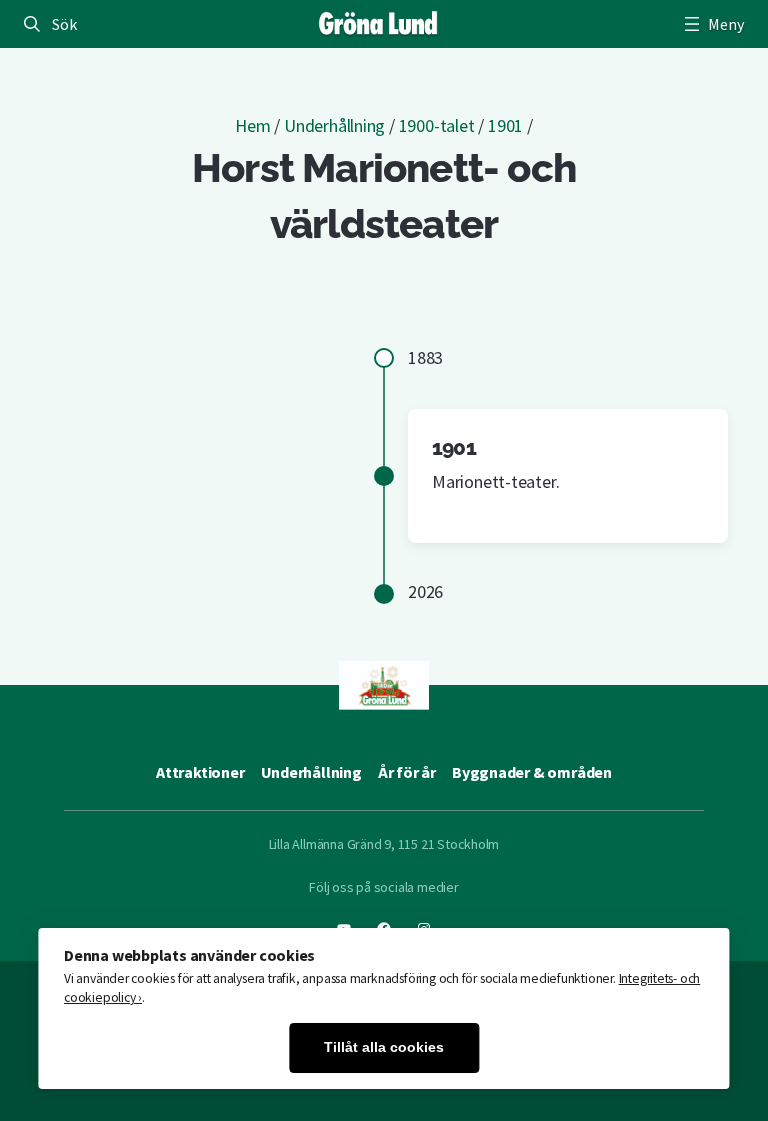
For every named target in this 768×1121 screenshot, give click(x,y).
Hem (252, 125)
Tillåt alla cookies (384, 1047)
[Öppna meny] (712, 24)
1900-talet (437, 125)
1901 (505, 125)
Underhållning (334, 125)
